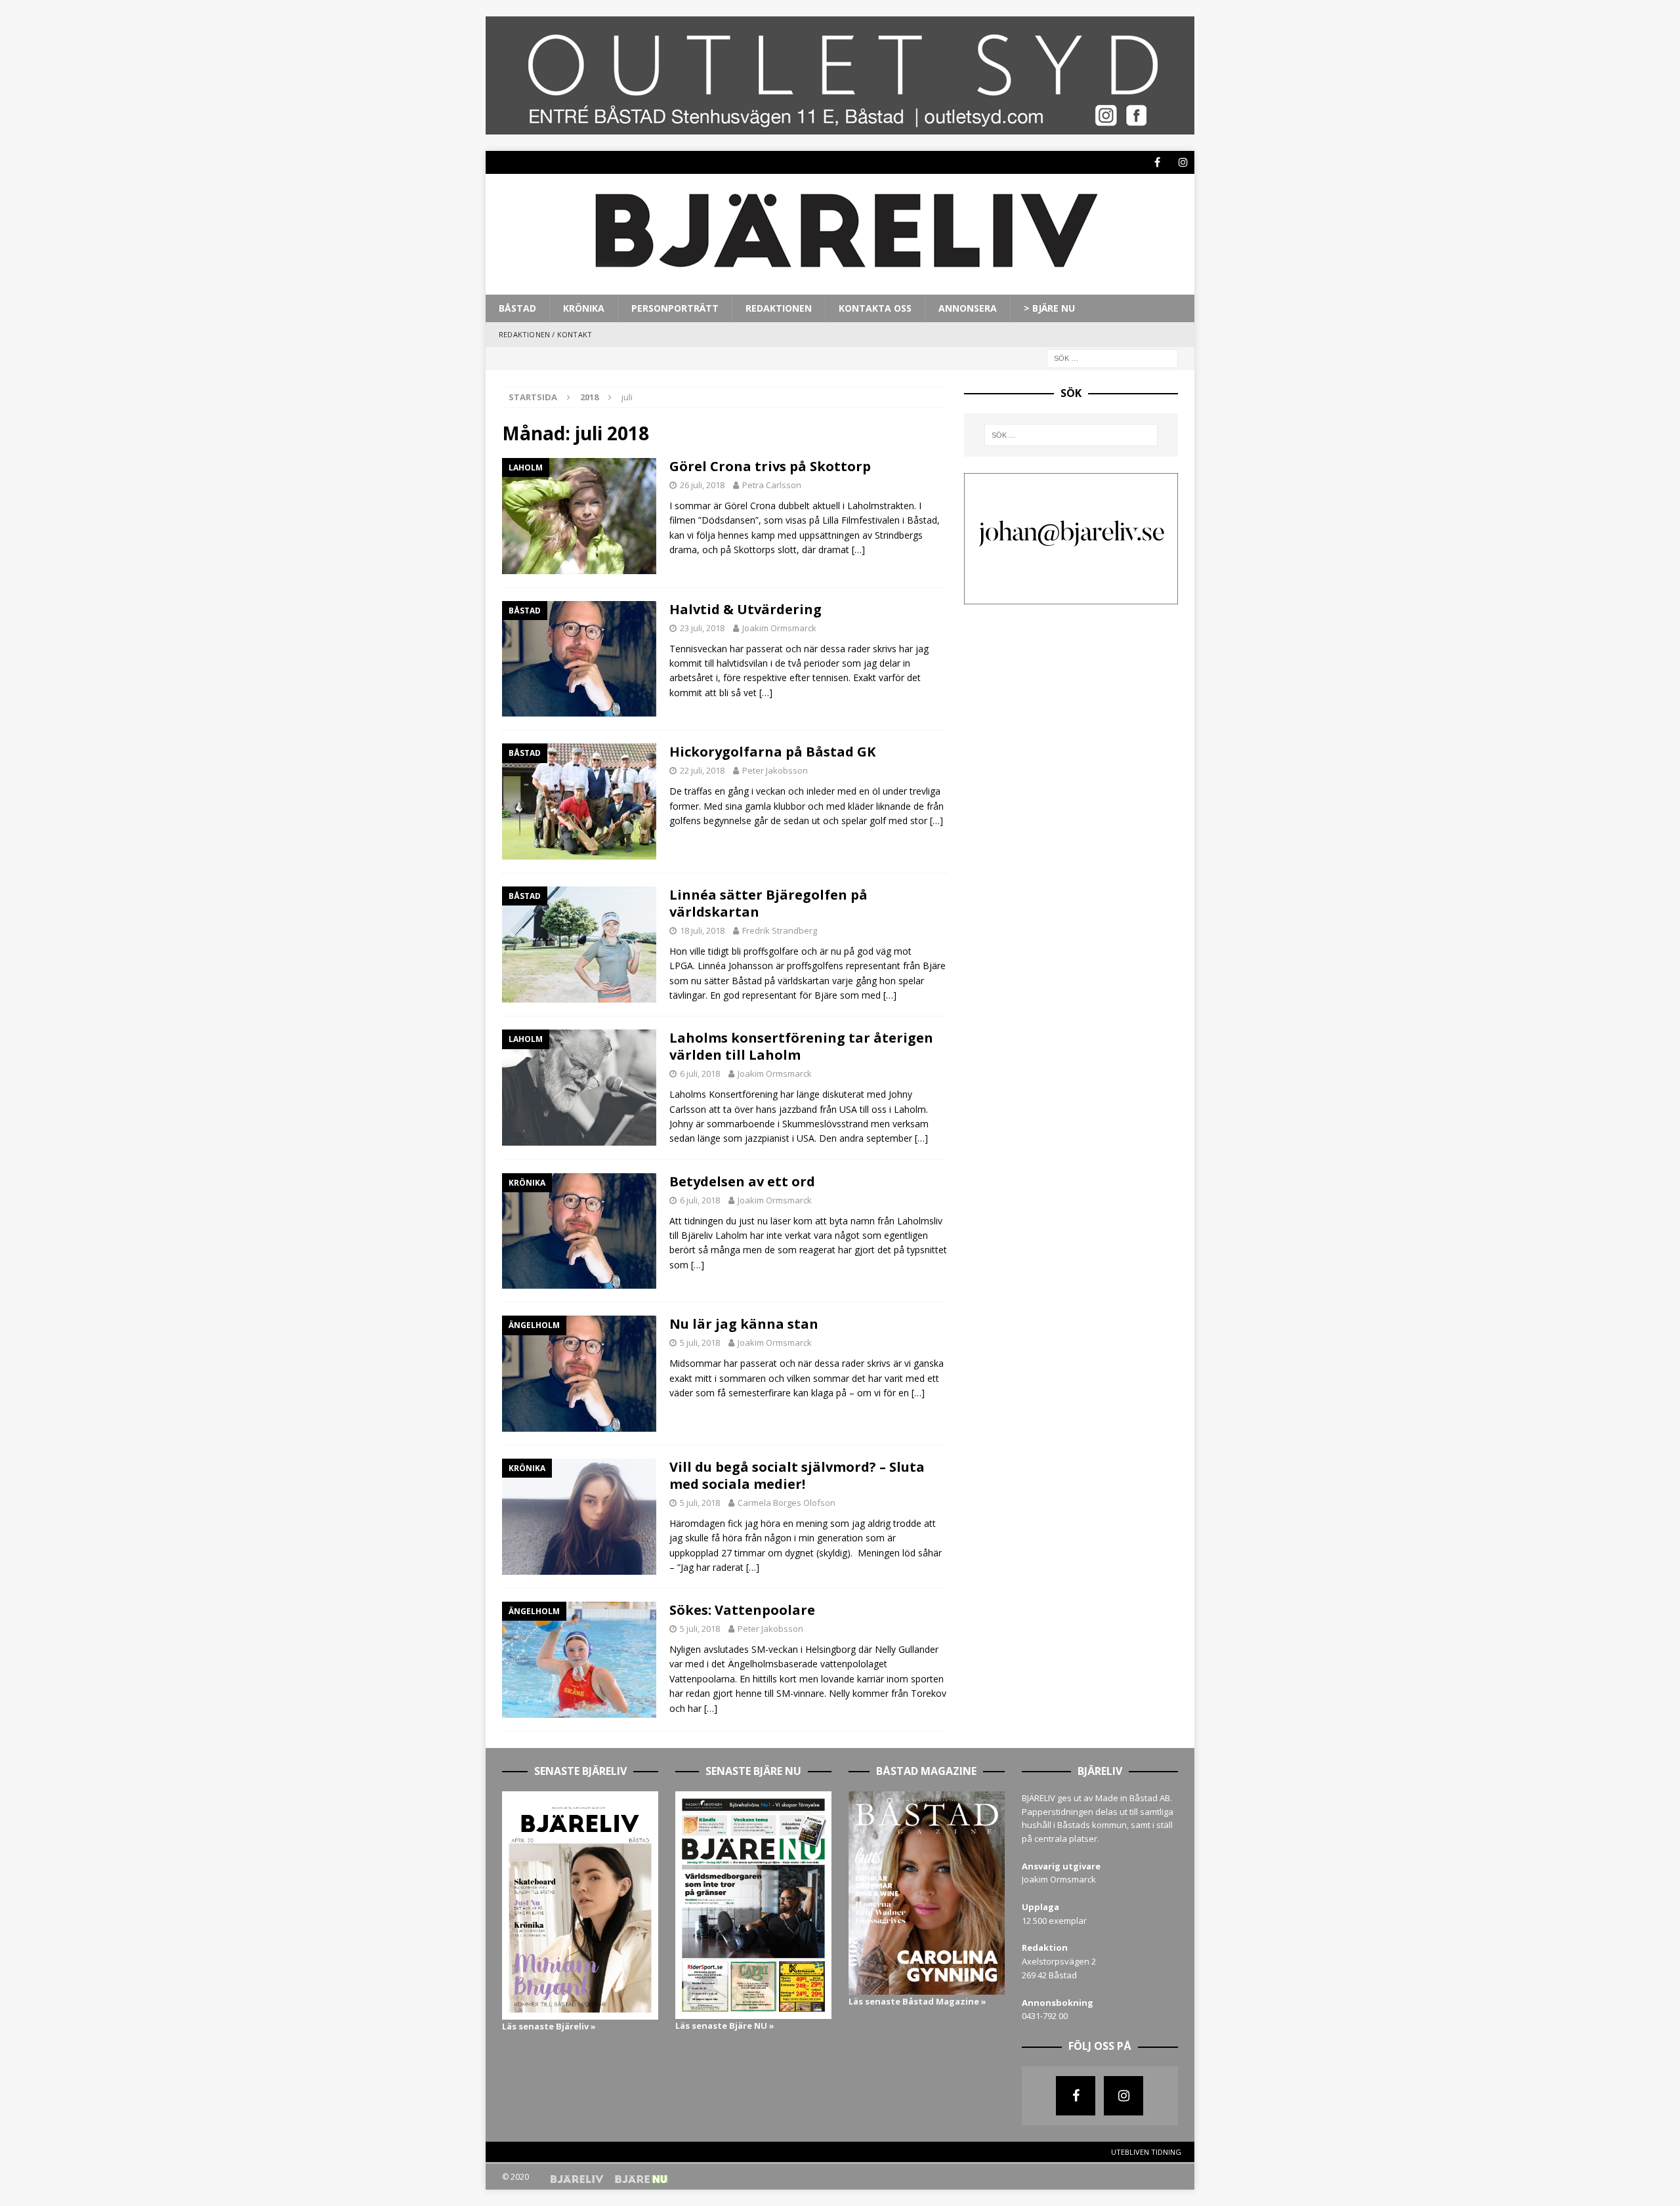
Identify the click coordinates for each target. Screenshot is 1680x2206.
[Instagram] (1183, 162)
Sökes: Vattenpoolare (742, 1610)
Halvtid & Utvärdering (745, 609)
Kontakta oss (875, 308)
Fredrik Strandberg (780, 930)
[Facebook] (1157, 162)
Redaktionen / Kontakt (545, 334)
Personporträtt (675, 308)
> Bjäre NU (1049, 308)
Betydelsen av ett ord (742, 1181)
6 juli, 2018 (700, 1073)
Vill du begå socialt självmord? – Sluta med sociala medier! (797, 1475)
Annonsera (968, 308)
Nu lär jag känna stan (744, 1324)
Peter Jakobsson (775, 770)
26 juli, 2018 (702, 485)
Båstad (517, 308)
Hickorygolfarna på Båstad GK (772, 752)
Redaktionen (779, 308)
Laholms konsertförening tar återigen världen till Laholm (801, 1046)
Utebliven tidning (1146, 2152)
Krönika (584, 308)
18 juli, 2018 (702, 930)
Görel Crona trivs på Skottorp (770, 466)
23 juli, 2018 (702, 628)
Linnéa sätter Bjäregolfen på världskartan (768, 903)
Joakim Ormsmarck (779, 628)
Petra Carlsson (772, 485)
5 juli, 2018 (700, 1342)
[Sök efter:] (1112, 357)
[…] (858, 550)
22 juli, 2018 (702, 770)
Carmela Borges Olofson (787, 1503)
